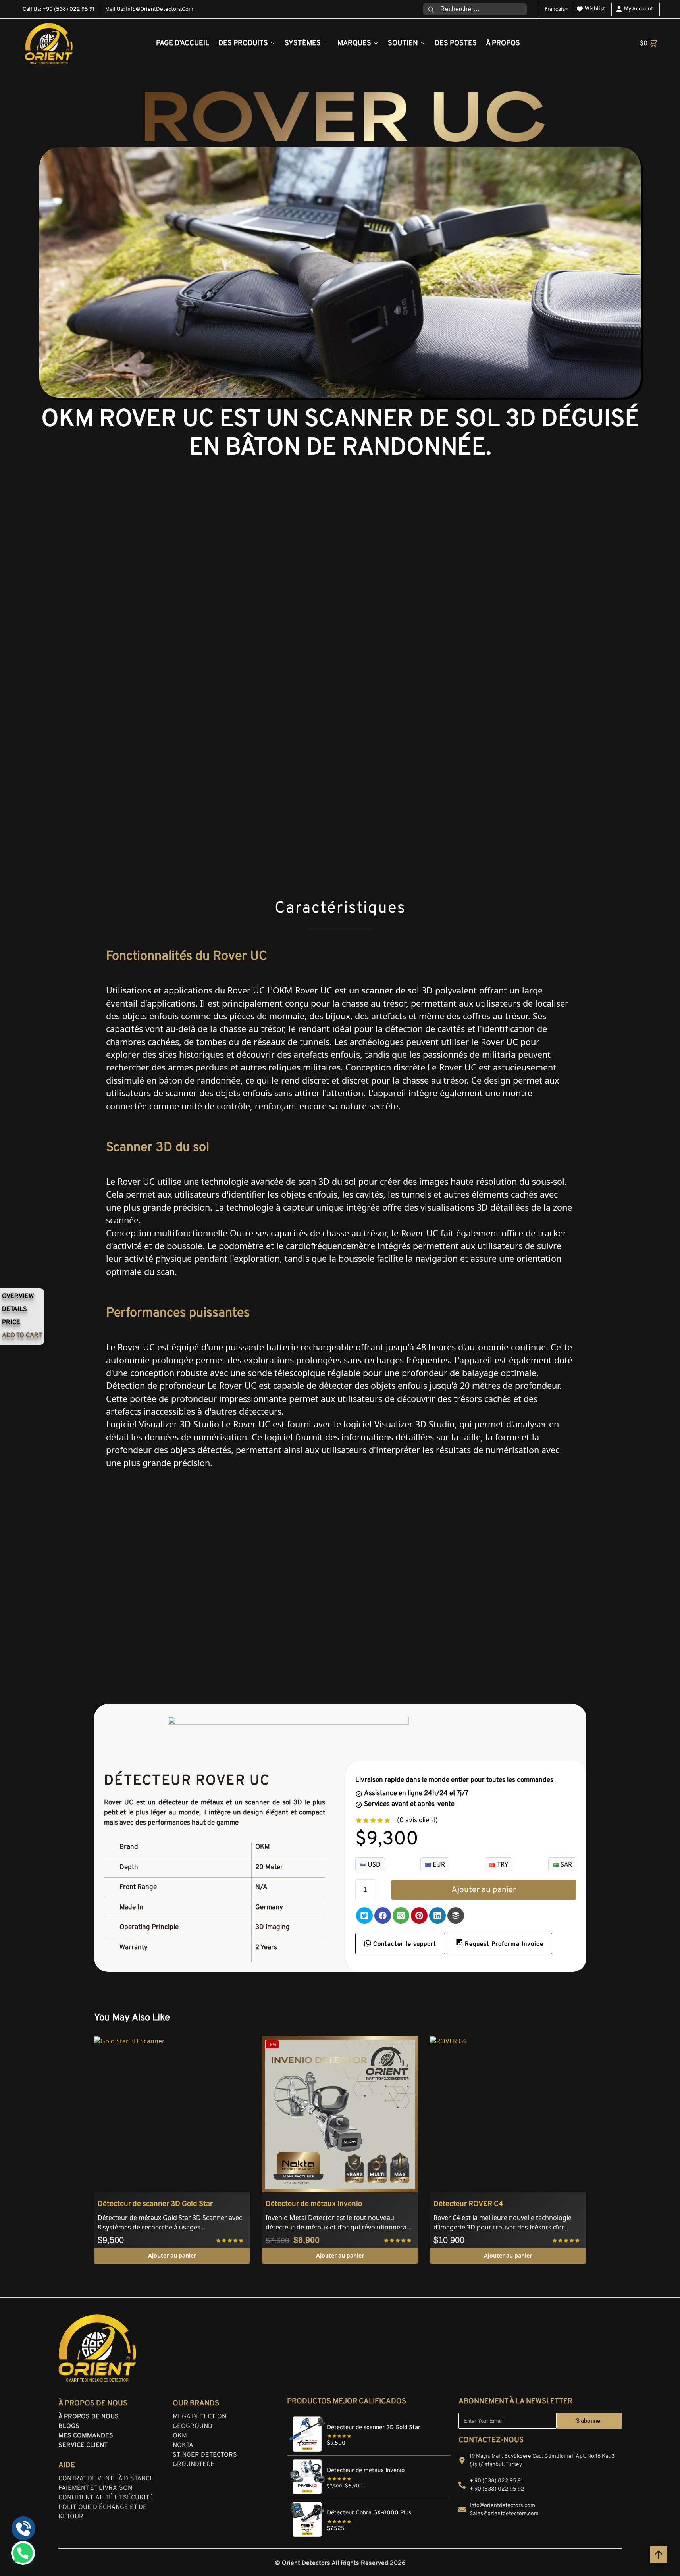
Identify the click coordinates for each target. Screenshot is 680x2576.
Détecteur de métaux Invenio (314, 2204)
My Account (639, 9)
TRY (502, 1864)
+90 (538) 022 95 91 (68, 9)
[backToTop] (659, 2555)
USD (373, 1864)
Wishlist (595, 9)
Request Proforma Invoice (503, 1944)
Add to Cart (22, 1336)
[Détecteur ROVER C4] (508, 2114)
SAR (565, 1864)
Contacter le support (404, 1944)
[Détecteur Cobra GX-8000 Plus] (369, 2503)
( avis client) (417, 1821)
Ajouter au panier (484, 1890)
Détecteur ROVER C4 (468, 2204)
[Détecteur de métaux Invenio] (369, 2460)
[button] (649, 44)
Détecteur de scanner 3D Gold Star (155, 2204)
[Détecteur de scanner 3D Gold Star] (172, 2114)
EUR (438, 1864)
